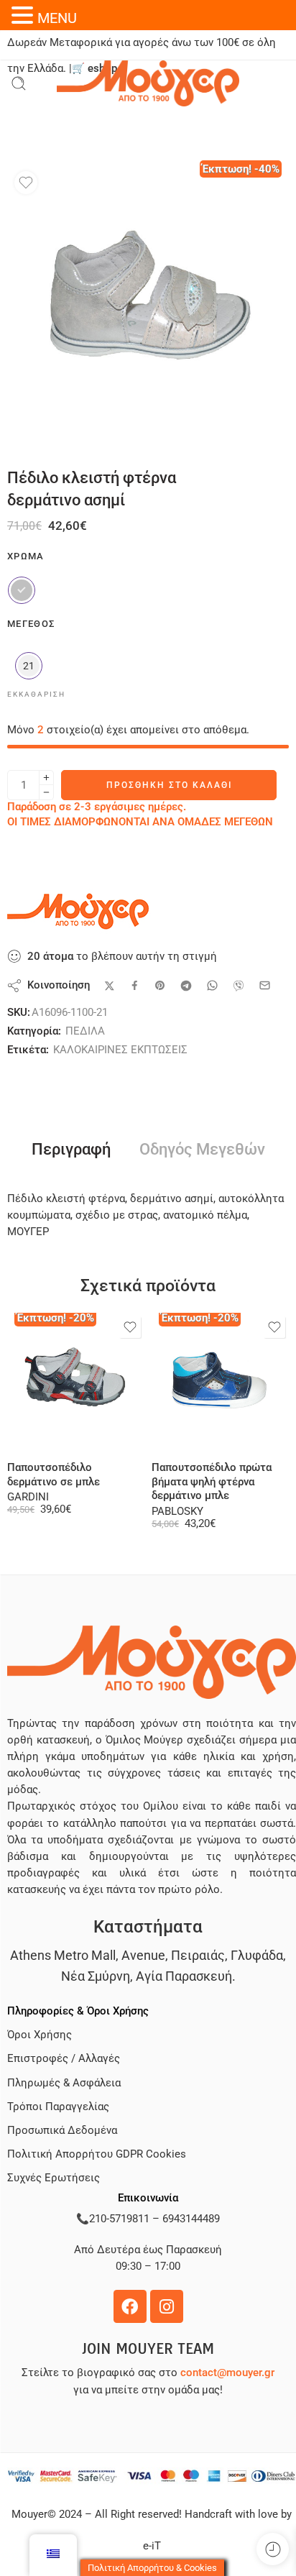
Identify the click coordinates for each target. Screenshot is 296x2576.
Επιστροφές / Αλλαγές (64, 2059)
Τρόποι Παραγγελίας (58, 2107)
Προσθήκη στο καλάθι (169, 785)
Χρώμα (26, 556)
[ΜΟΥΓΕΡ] (79, 912)
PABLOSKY (177, 1512)
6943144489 (191, 2219)
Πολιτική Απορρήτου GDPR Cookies (97, 2154)
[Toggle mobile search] (19, 83)
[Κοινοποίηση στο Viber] (239, 986)
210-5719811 (119, 2219)
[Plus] (46, 778)
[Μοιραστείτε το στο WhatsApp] (212, 985)
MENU (57, 18)
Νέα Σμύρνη (96, 1976)
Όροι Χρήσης (40, 2035)
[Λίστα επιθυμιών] (26, 183)
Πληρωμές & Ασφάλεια (64, 2083)
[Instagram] (167, 2306)
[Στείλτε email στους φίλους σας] (265, 985)
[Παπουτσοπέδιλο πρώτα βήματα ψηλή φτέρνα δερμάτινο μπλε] (220, 1381)
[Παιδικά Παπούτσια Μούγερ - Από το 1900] (148, 83)
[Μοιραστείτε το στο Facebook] (135, 985)
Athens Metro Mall (63, 1955)
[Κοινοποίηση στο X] (110, 986)
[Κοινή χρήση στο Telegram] (186, 986)
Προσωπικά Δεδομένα (62, 2131)
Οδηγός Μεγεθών (202, 1150)
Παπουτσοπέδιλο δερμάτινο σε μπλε (54, 1475)
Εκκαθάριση (36, 694)
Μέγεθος (31, 624)
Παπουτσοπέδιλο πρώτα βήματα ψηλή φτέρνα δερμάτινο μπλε (212, 1482)
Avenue (143, 1955)
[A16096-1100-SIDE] (148, 305)
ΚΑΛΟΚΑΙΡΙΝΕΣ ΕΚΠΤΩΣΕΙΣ (120, 1050)
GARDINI (28, 1497)
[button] (24, 15)
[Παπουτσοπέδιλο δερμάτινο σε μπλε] (76, 1381)
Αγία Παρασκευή (184, 1976)
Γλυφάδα (257, 1955)
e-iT (152, 2546)
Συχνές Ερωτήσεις (54, 2178)
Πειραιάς (198, 1955)
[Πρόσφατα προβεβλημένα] (273, 2549)
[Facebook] (130, 2306)
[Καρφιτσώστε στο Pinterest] (160, 986)
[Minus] (46, 793)
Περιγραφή (71, 1150)
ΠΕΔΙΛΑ (85, 1031)
